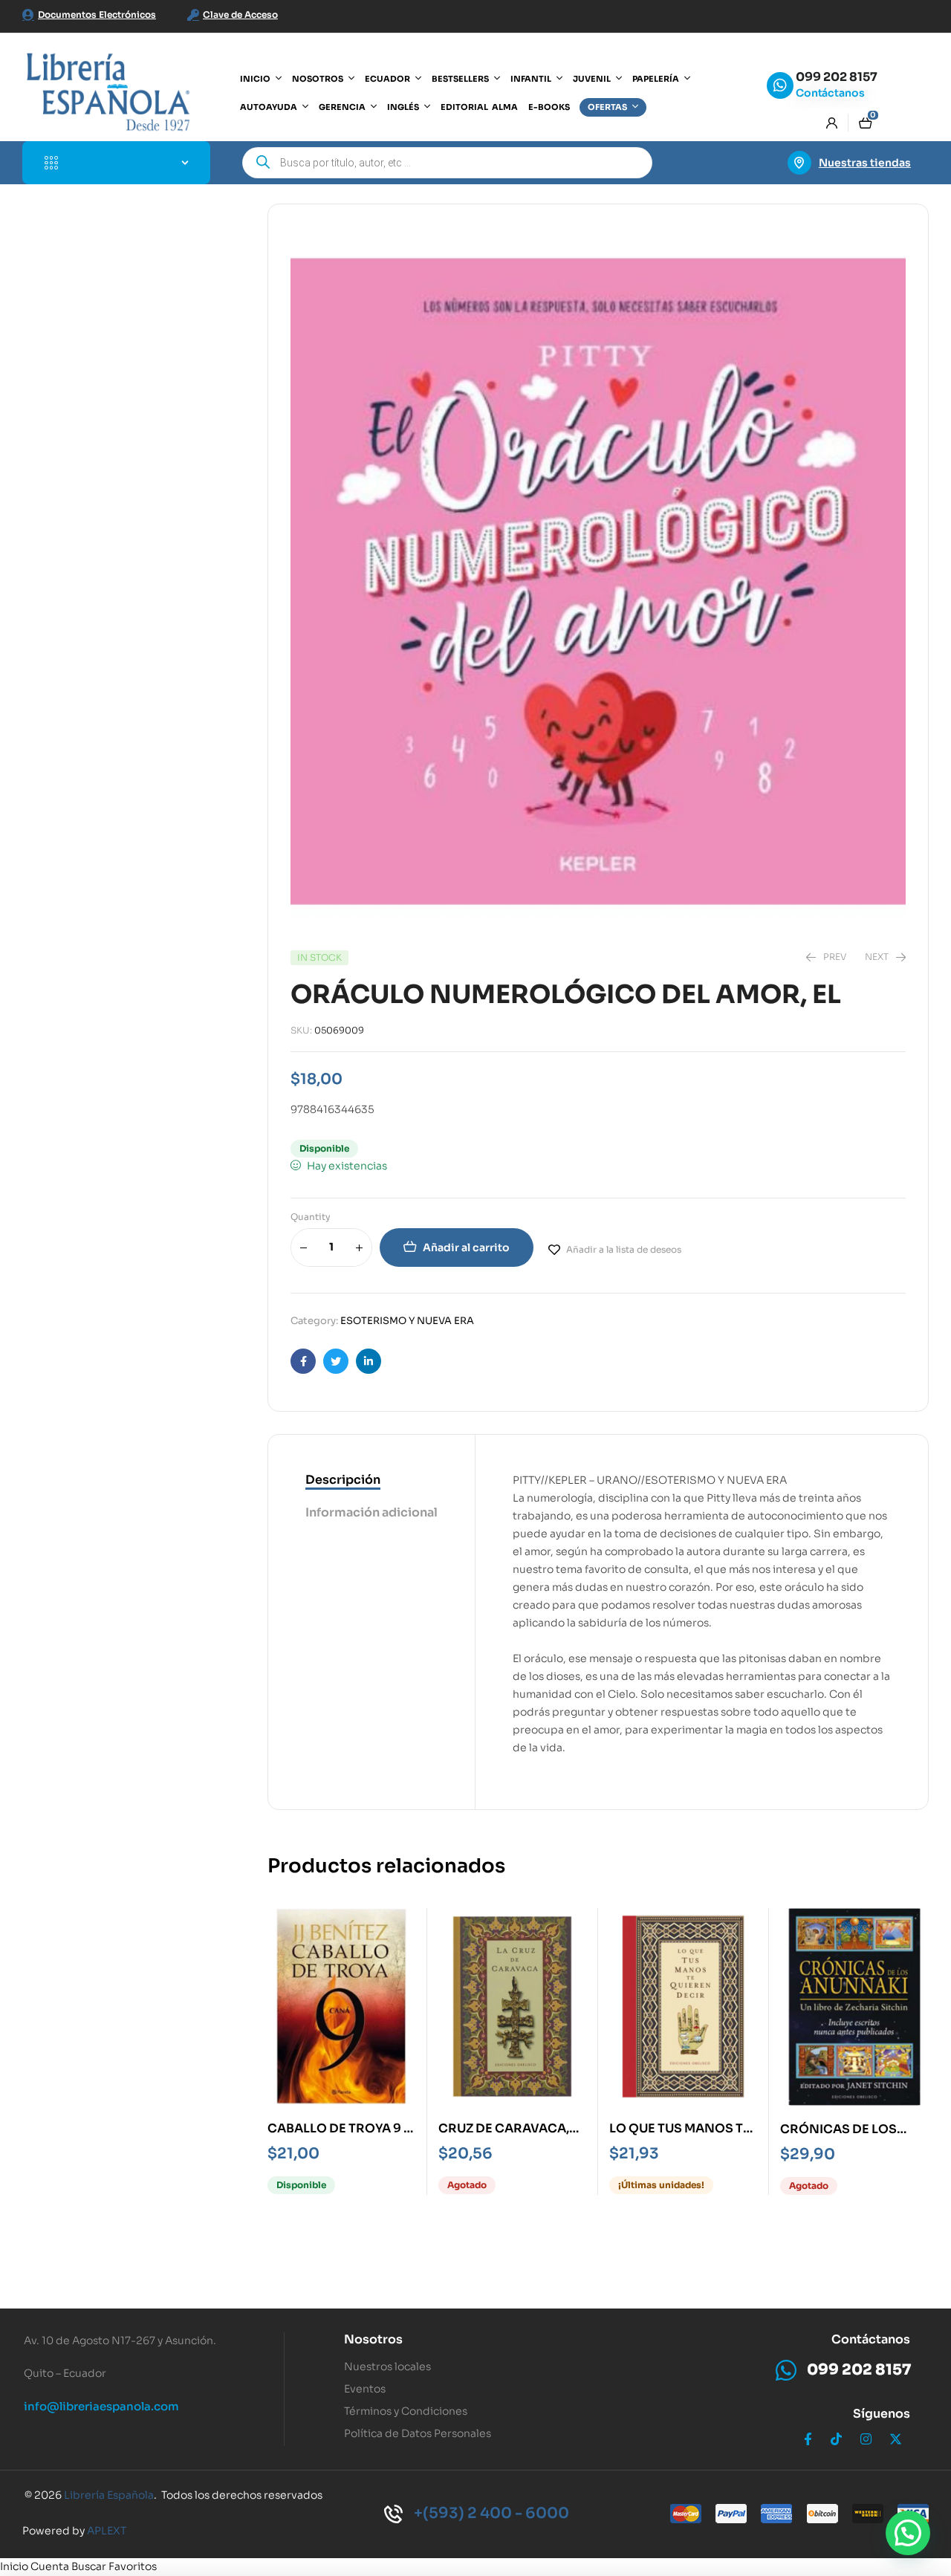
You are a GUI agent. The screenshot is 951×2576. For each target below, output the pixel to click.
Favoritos (133, 2566)
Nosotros (373, 2339)
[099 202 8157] (780, 85)
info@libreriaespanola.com (101, 2406)
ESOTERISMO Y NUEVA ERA (407, 1321)
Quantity (311, 1217)
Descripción (343, 1480)
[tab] (371, 1481)
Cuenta (50, 2566)
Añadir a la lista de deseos (624, 1249)
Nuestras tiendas (865, 163)
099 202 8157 (837, 77)
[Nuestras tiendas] (799, 163)
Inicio (14, 2566)
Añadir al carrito (466, 1248)
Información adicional (371, 1512)
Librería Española (109, 2495)
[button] (908, 2533)
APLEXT (107, 2531)
